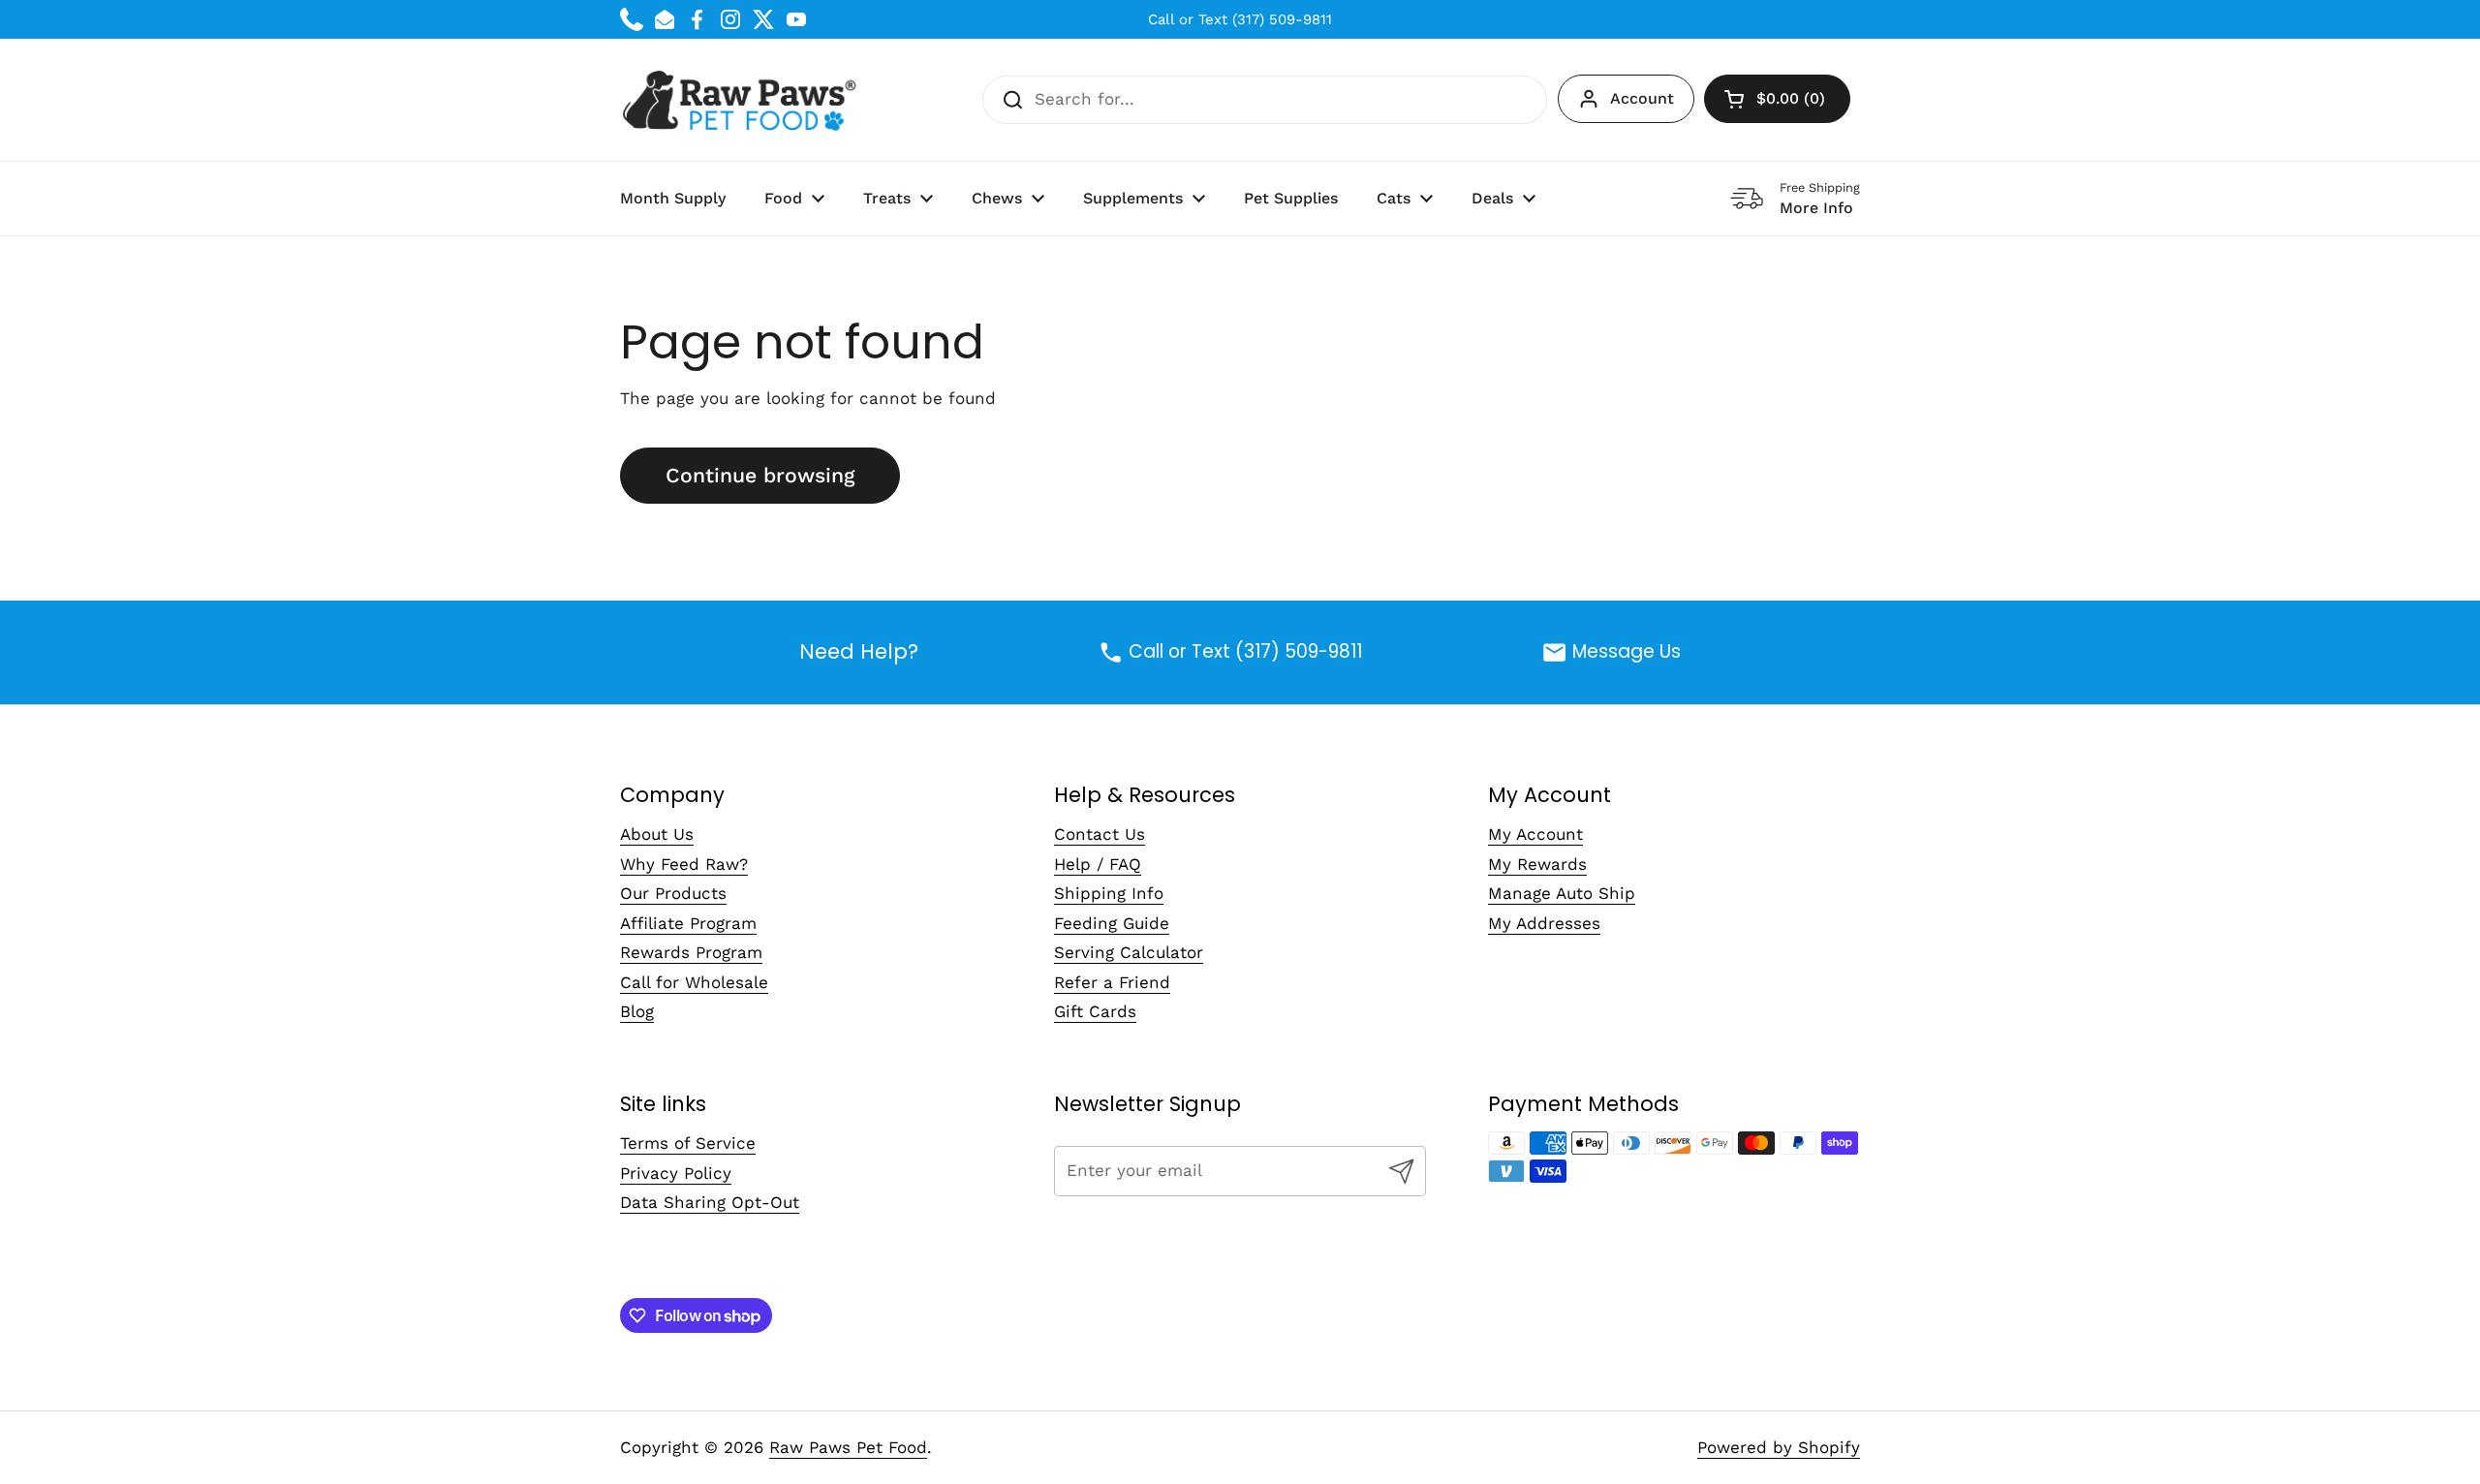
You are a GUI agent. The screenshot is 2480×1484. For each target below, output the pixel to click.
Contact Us (1100, 834)
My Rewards (1537, 864)
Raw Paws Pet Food (848, 1447)
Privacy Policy (676, 1173)
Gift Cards (1095, 1011)
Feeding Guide (1112, 923)
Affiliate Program (688, 923)
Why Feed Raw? (684, 864)
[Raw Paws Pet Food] (743, 100)
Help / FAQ (1098, 864)
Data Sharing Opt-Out (710, 1202)
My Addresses (1544, 923)
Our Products (673, 893)
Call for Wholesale (694, 982)
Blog (637, 1011)
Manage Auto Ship (1562, 893)
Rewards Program (691, 952)
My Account (1535, 834)
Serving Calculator (1129, 952)
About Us (657, 834)
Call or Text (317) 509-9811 (1240, 19)
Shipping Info (1109, 893)
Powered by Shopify (1779, 1447)
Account (1642, 98)
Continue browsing (760, 475)
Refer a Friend (1112, 982)
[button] (1777, 99)
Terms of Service (688, 1143)
